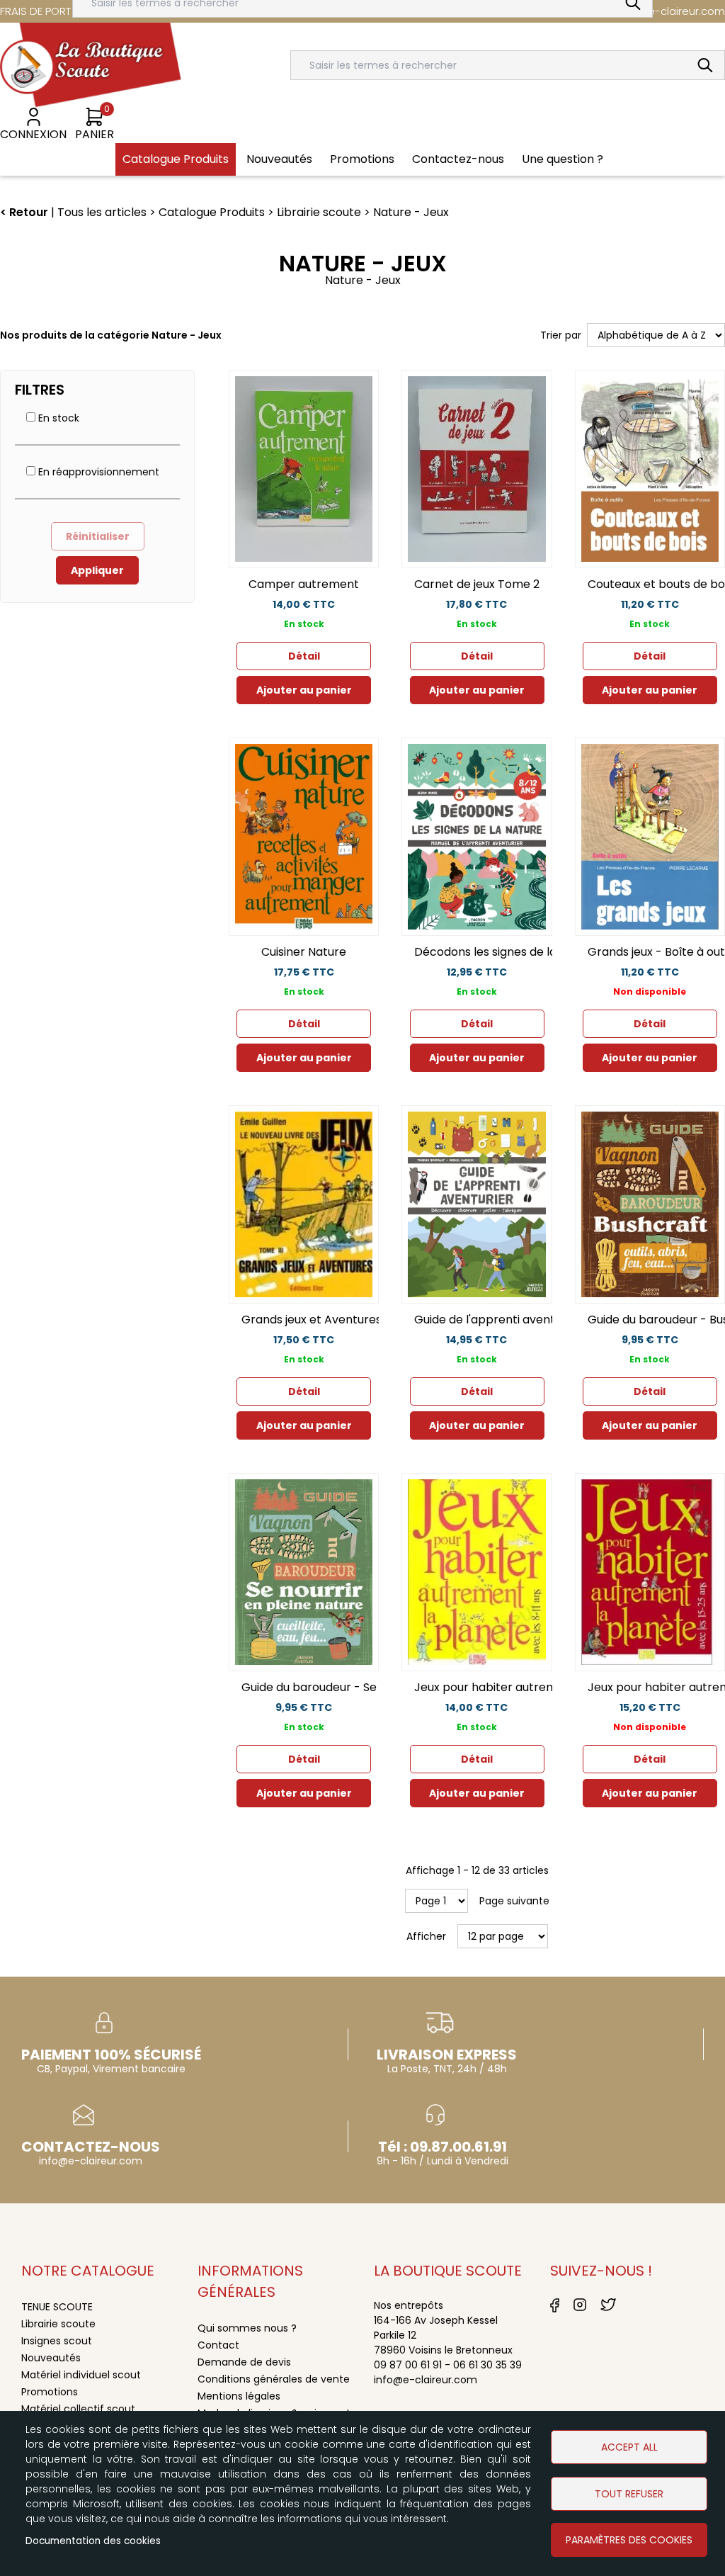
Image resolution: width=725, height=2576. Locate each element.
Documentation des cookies (93, 2541)
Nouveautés (51, 2358)
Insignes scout (57, 2341)
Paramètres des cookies (629, 2540)
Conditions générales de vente (274, 2379)
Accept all (629, 2447)
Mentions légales (239, 2396)
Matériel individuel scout (81, 2375)
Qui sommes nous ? (247, 2328)
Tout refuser (629, 2494)
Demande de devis (244, 2362)
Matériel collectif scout (78, 2409)
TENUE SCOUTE (57, 2307)
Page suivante (514, 1901)
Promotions (50, 2392)
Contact (218, 2345)
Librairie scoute (58, 2324)
